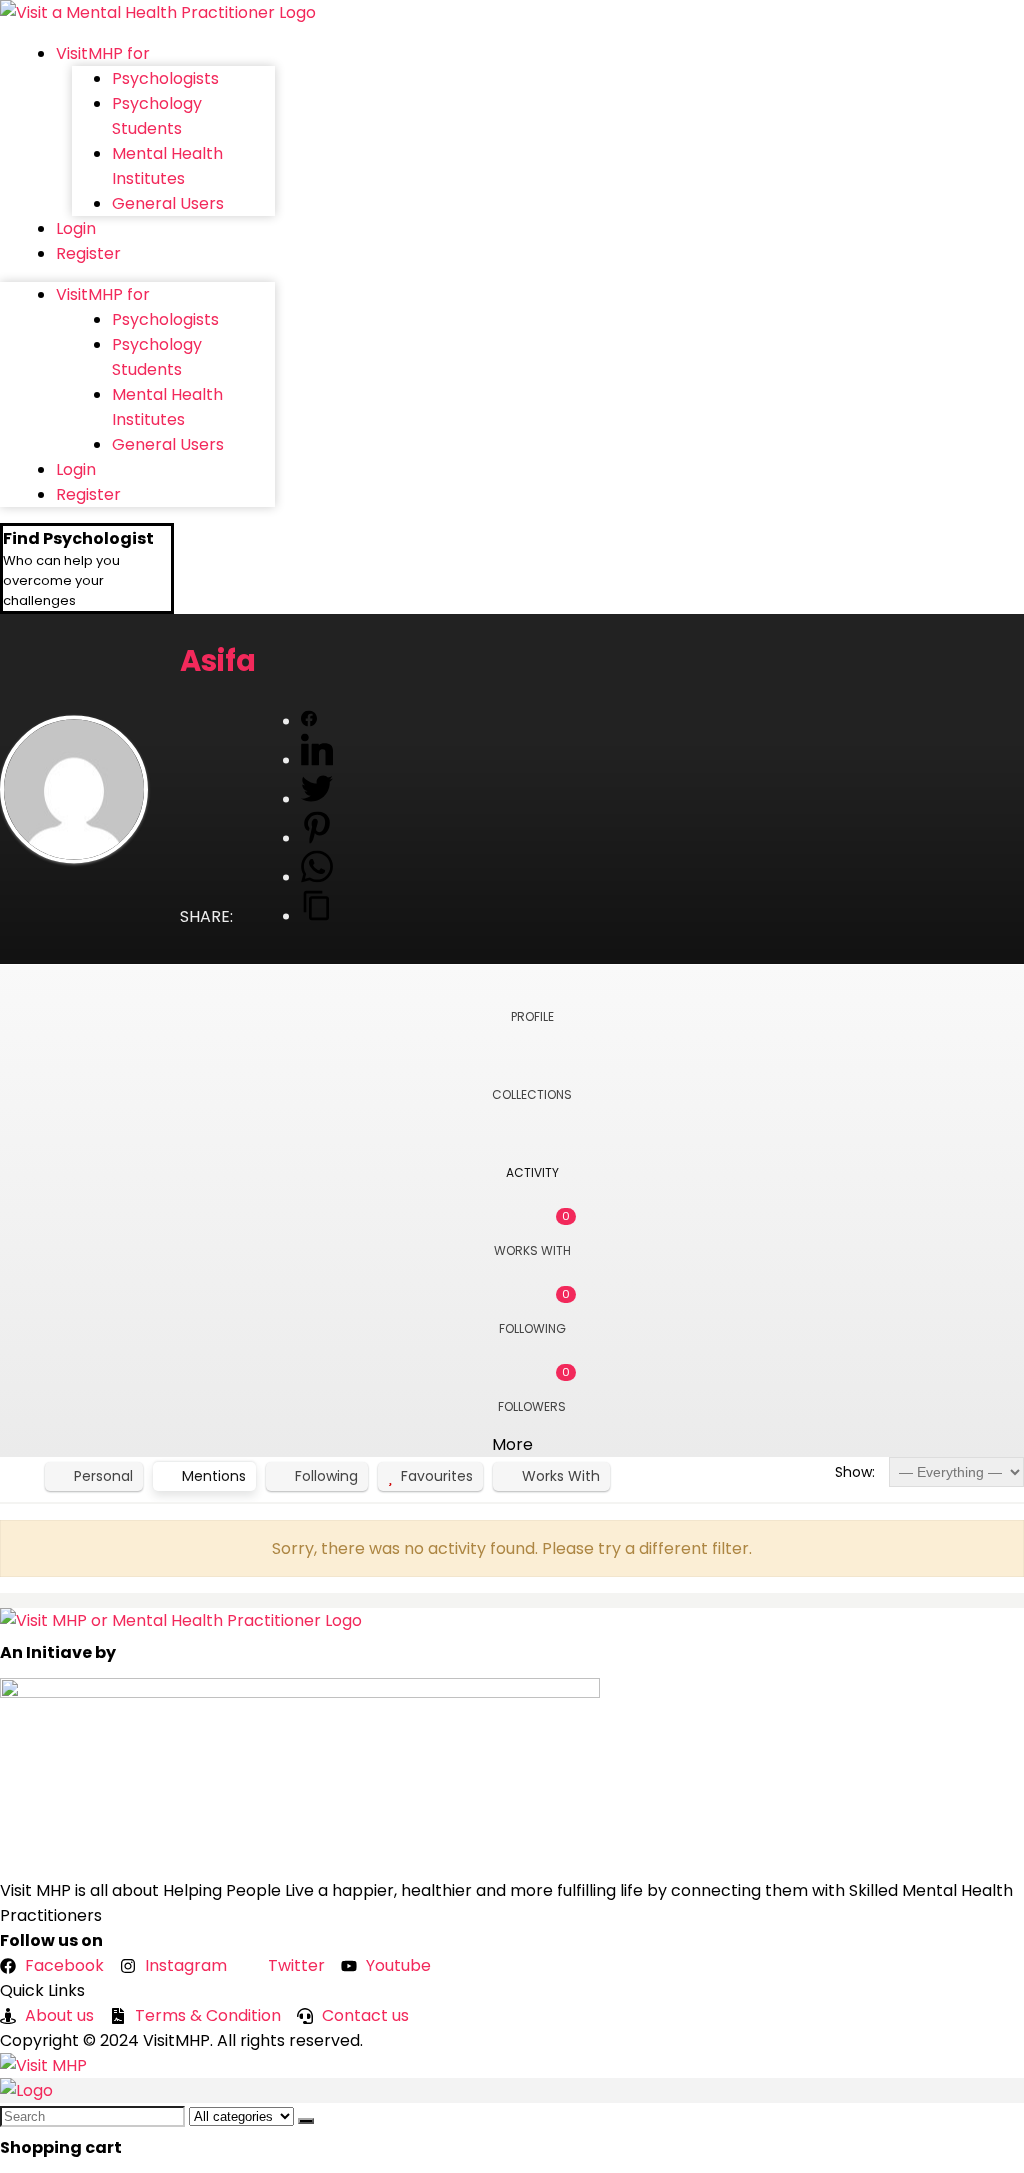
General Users (168, 203)
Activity (532, 1172)
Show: (855, 1472)
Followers (534, 1389)
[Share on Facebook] (309, 721)
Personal (103, 1476)
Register (88, 253)
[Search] (306, 2121)
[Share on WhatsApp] (317, 877)
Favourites (437, 1476)
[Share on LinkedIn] (317, 760)
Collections (532, 1094)
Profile (532, 1016)
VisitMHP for (103, 53)
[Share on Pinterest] (317, 838)
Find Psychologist (78, 538)
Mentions (214, 1476)
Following (534, 1311)
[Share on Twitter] (317, 799)
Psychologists (165, 78)
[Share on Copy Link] (317, 916)
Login (76, 228)
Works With (532, 1233)
